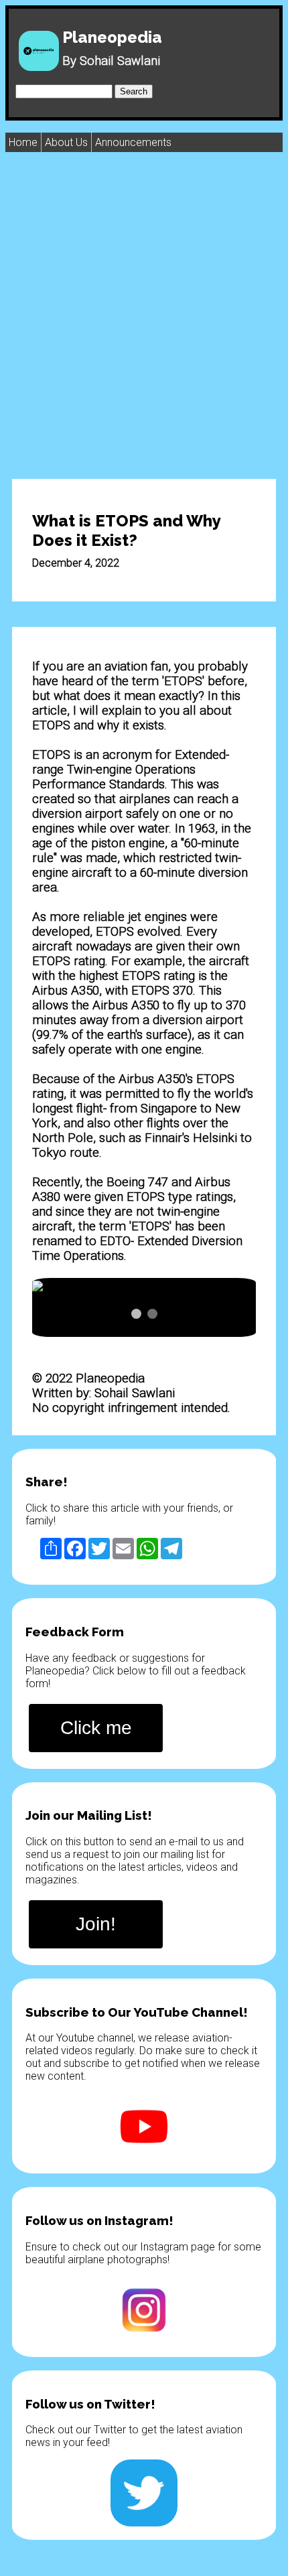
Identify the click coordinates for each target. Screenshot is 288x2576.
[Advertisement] (144, 315)
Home (23, 142)
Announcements (133, 142)
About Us (66, 142)
